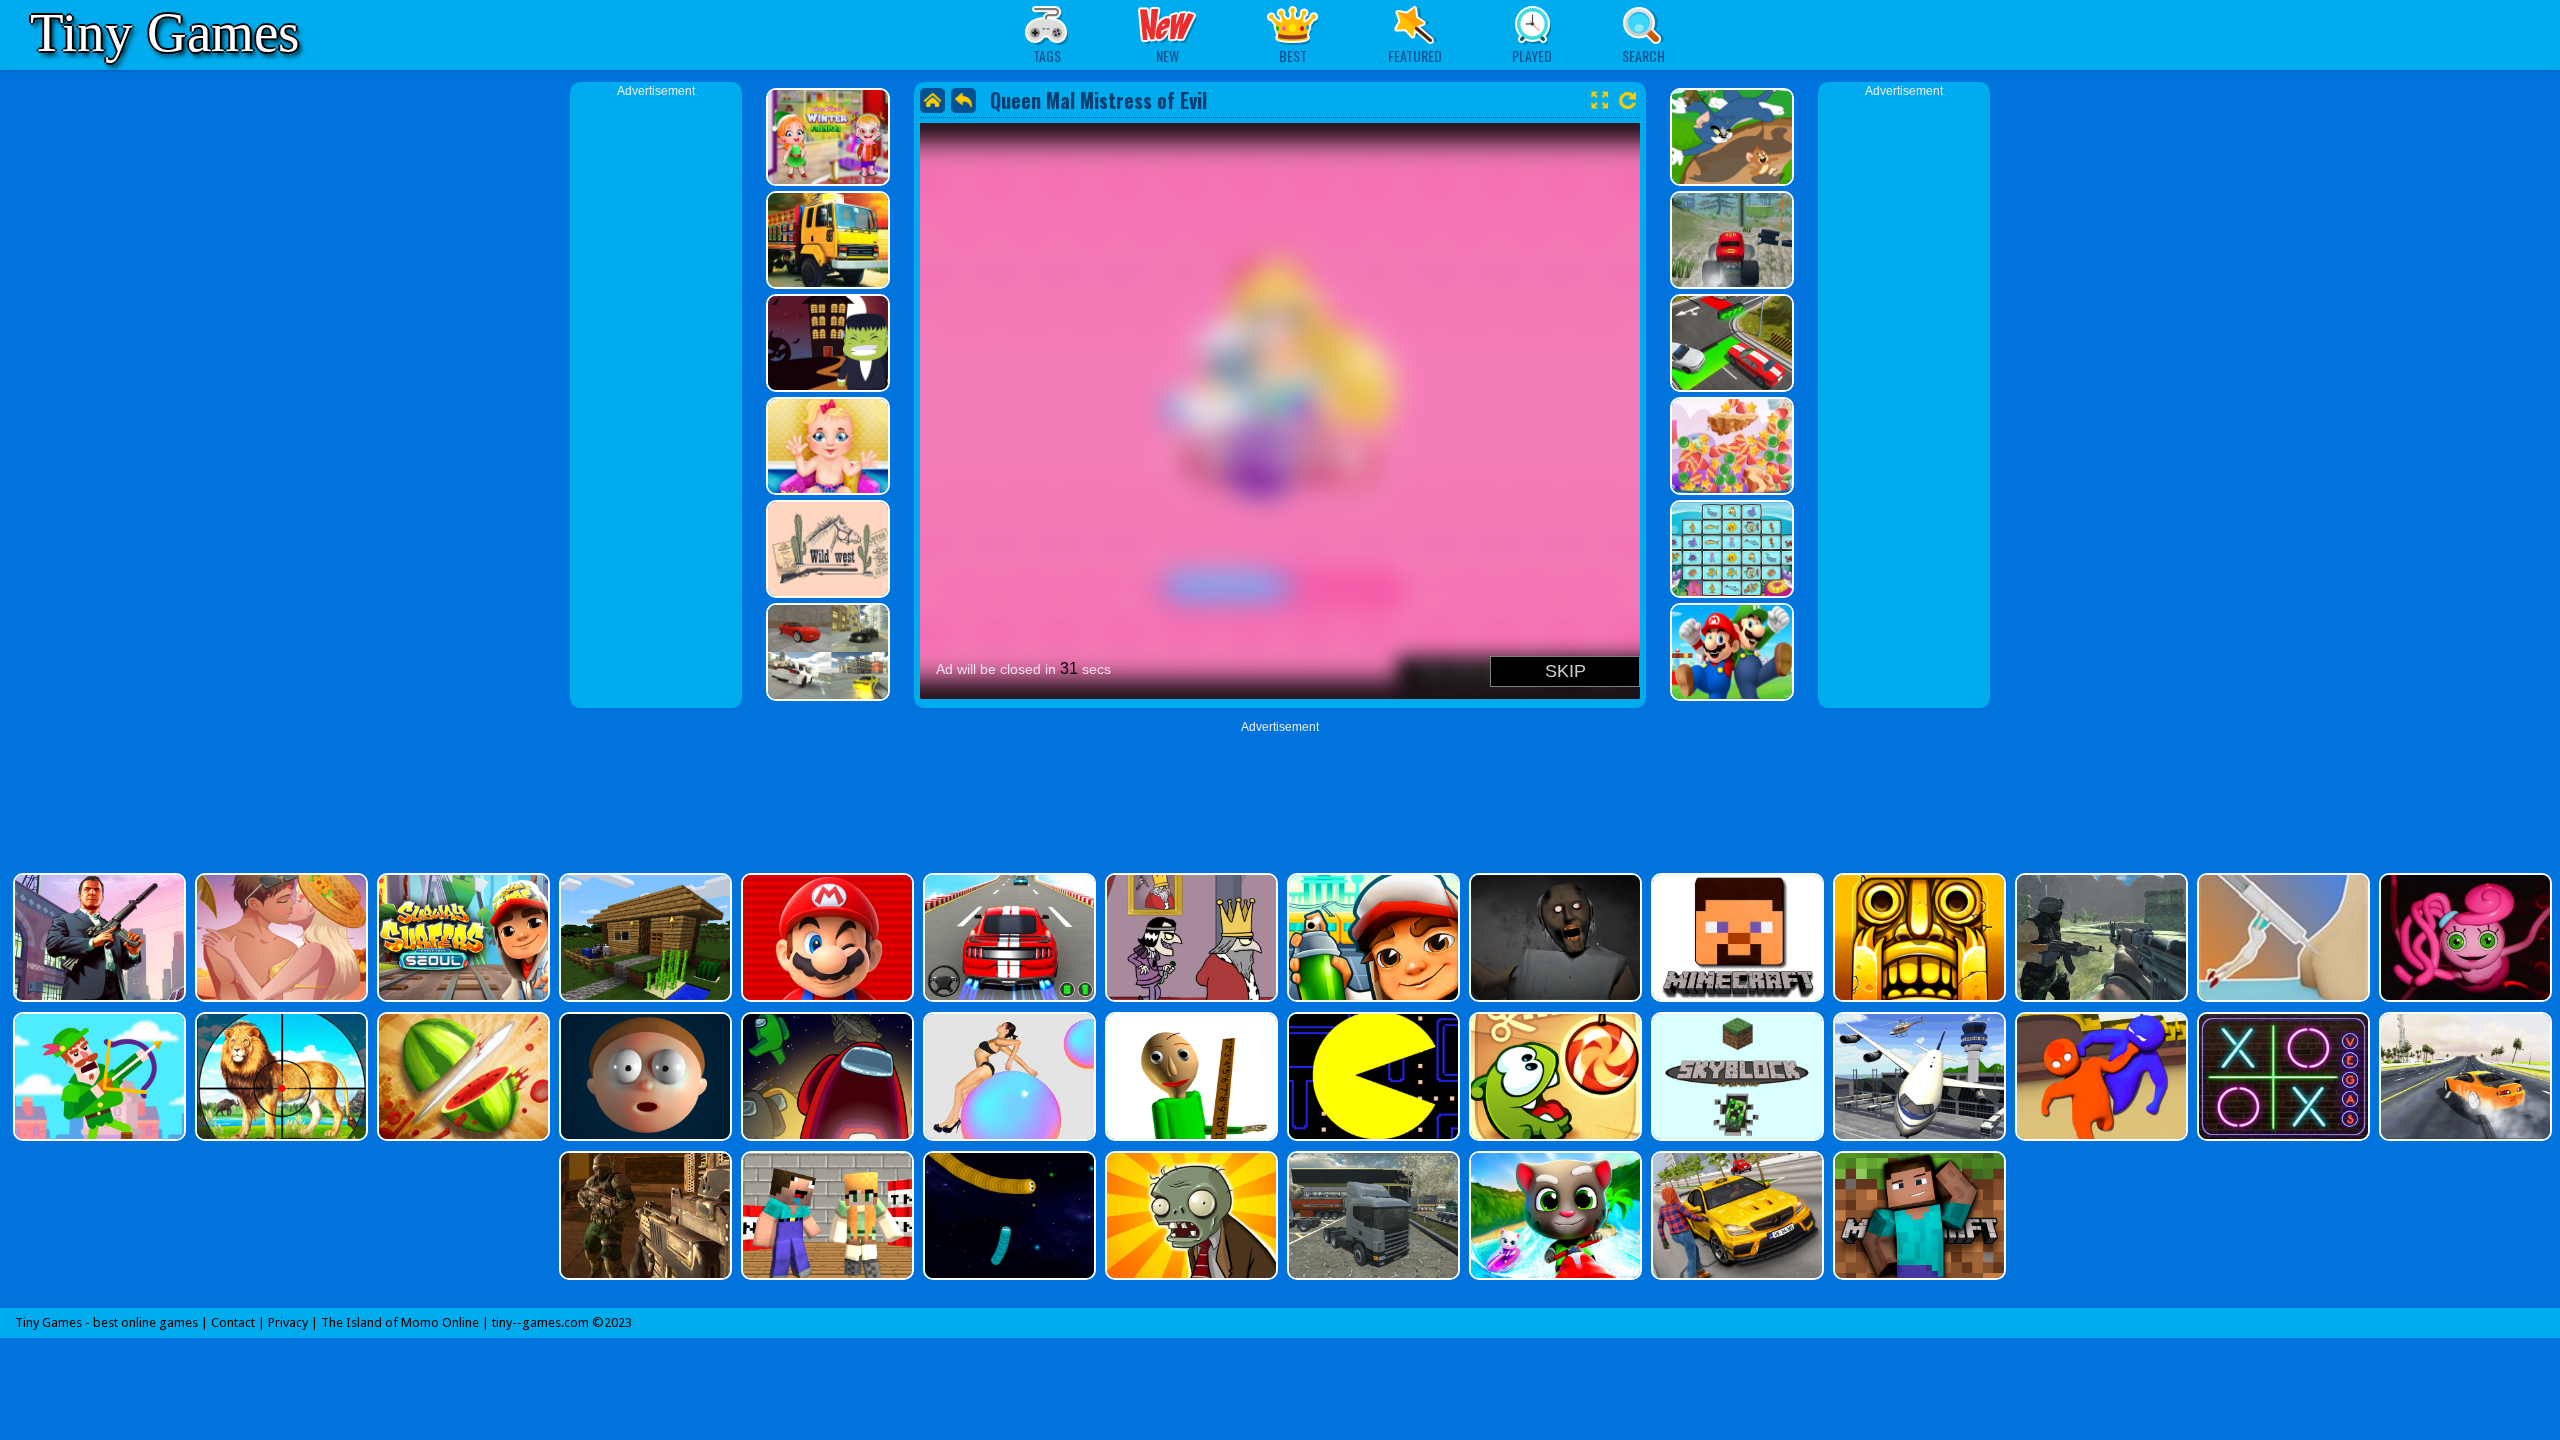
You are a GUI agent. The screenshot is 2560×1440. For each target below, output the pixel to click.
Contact (233, 1322)
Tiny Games (164, 32)
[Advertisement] (656, 400)
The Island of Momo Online (400, 1322)
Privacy (288, 1322)
